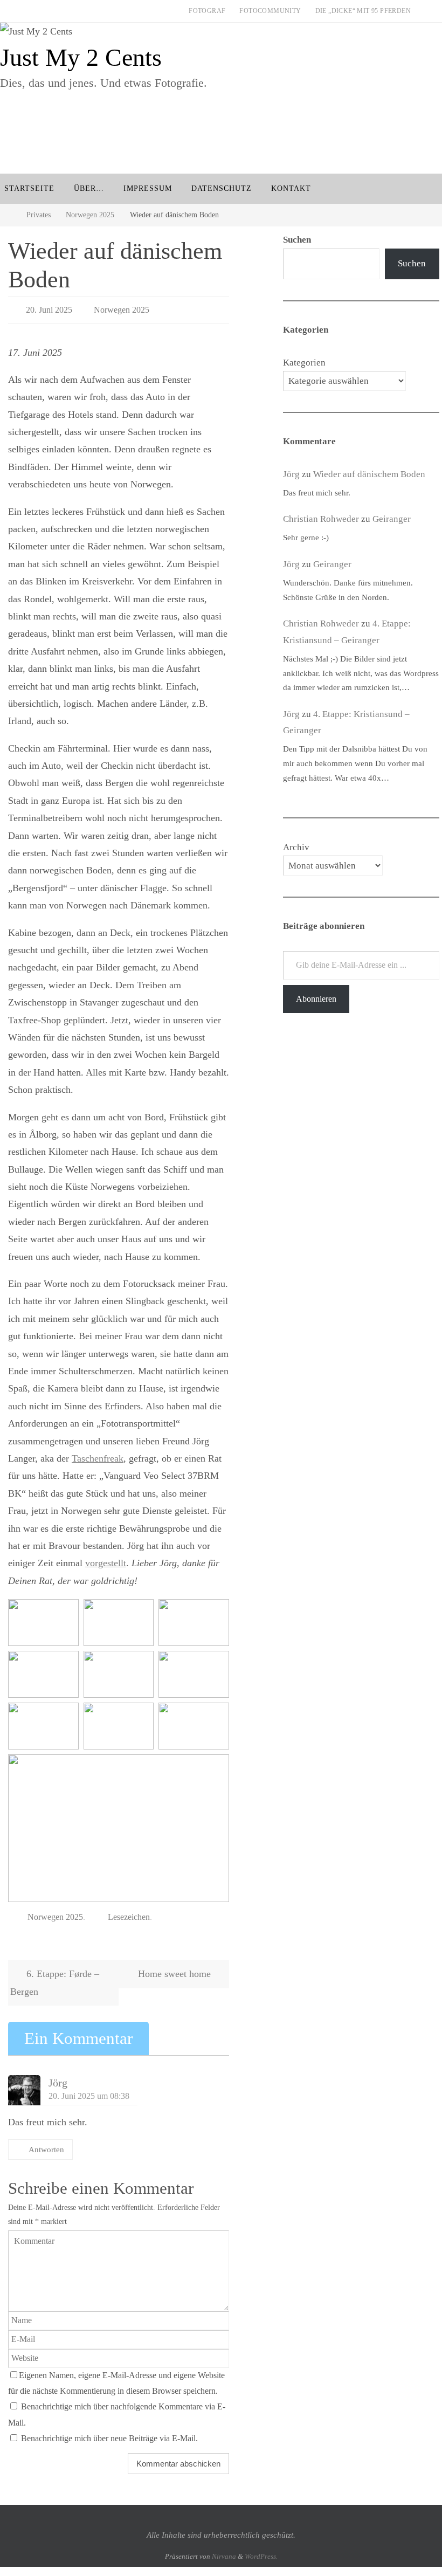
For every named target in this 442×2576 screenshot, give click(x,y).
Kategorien (304, 363)
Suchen (412, 263)
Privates (39, 215)
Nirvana (224, 2550)
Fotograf (207, 11)
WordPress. (261, 2550)
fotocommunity (270, 11)
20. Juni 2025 (49, 308)
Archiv (296, 847)
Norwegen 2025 (90, 215)
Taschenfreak (98, 1455)
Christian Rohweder (321, 519)
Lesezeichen (129, 1912)
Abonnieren (316, 999)
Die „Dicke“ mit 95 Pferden (363, 11)
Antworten (46, 2144)
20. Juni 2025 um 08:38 (89, 2090)
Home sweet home (176, 1968)
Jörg (58, 2077)
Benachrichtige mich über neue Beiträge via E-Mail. (109, 2433)
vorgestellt (106, 1560)
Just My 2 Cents (81, 57)
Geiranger (392, 519)
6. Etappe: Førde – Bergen (55, 1976)
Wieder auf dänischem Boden (369, 474)
